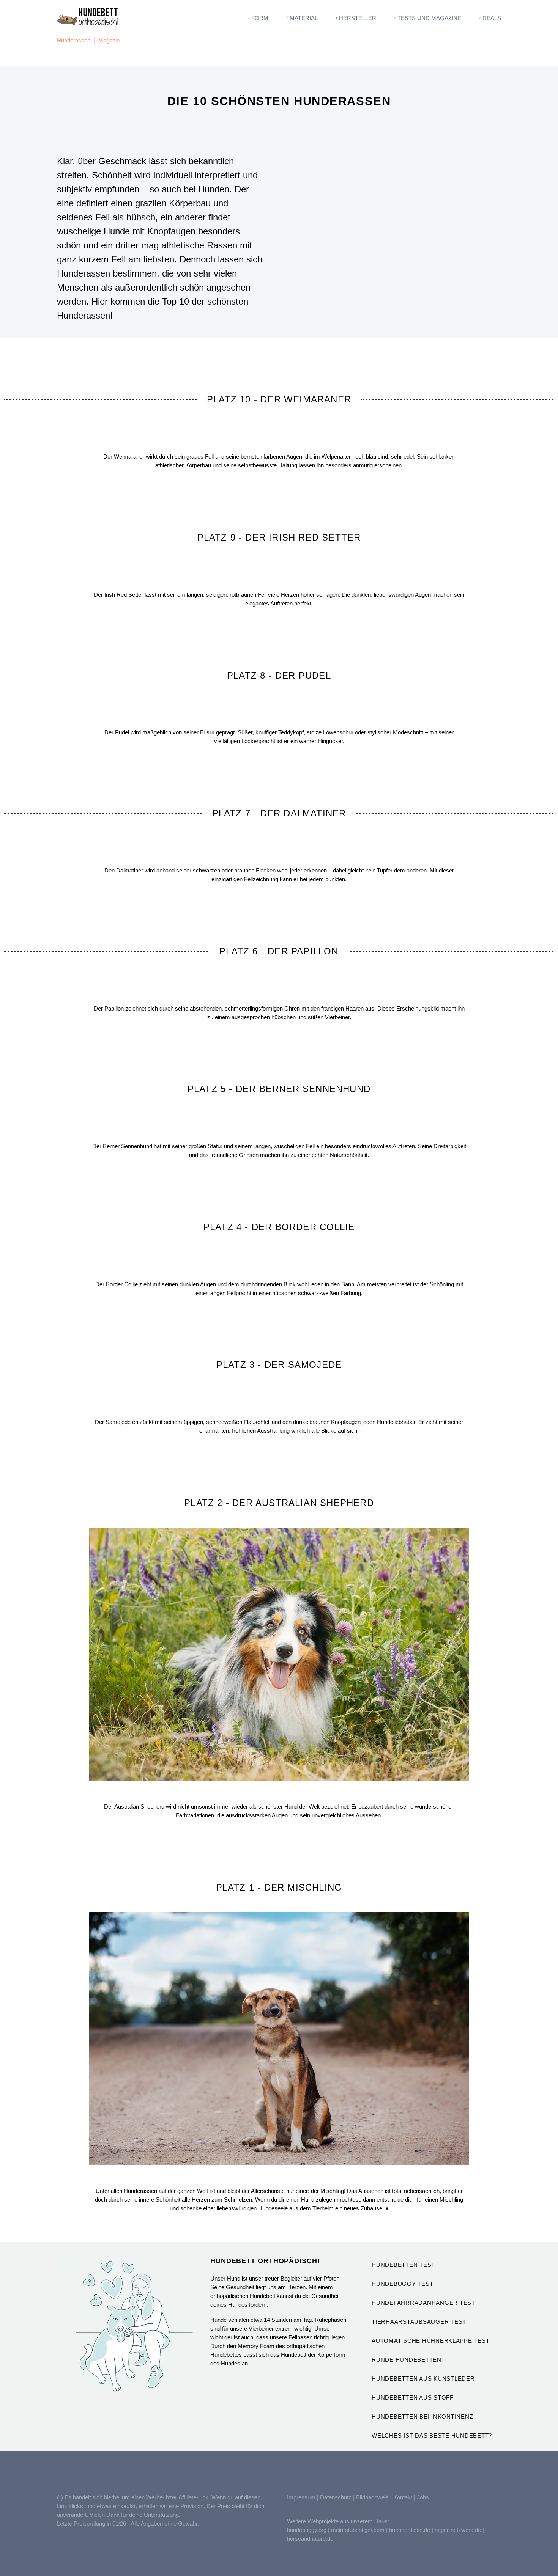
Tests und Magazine (429, 18)
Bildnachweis (372, 2497)
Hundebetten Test (403, 2265)
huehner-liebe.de (410, 2530)
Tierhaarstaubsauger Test (419, 2322)
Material (304, 18)
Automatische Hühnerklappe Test (431, 2341)
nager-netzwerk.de (458, 2530)
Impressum (301, 2497)
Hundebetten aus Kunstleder (423, 2379)
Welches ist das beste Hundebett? (432, 2435)
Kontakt (403, 2497)
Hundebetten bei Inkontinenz (422, 2416)
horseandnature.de (310, 2539)
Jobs (423, 2497)
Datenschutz (337, 2497)
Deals (492, 18)
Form (260, 18)
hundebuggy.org (307, 2530)
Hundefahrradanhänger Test (423, 2303)
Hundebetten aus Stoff (413, 2398)
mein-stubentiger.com (358, 2530)
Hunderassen (74, 40)
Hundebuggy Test (402, 2284)
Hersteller (358, 18)
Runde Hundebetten (407, 2360)
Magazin (109, 40)
